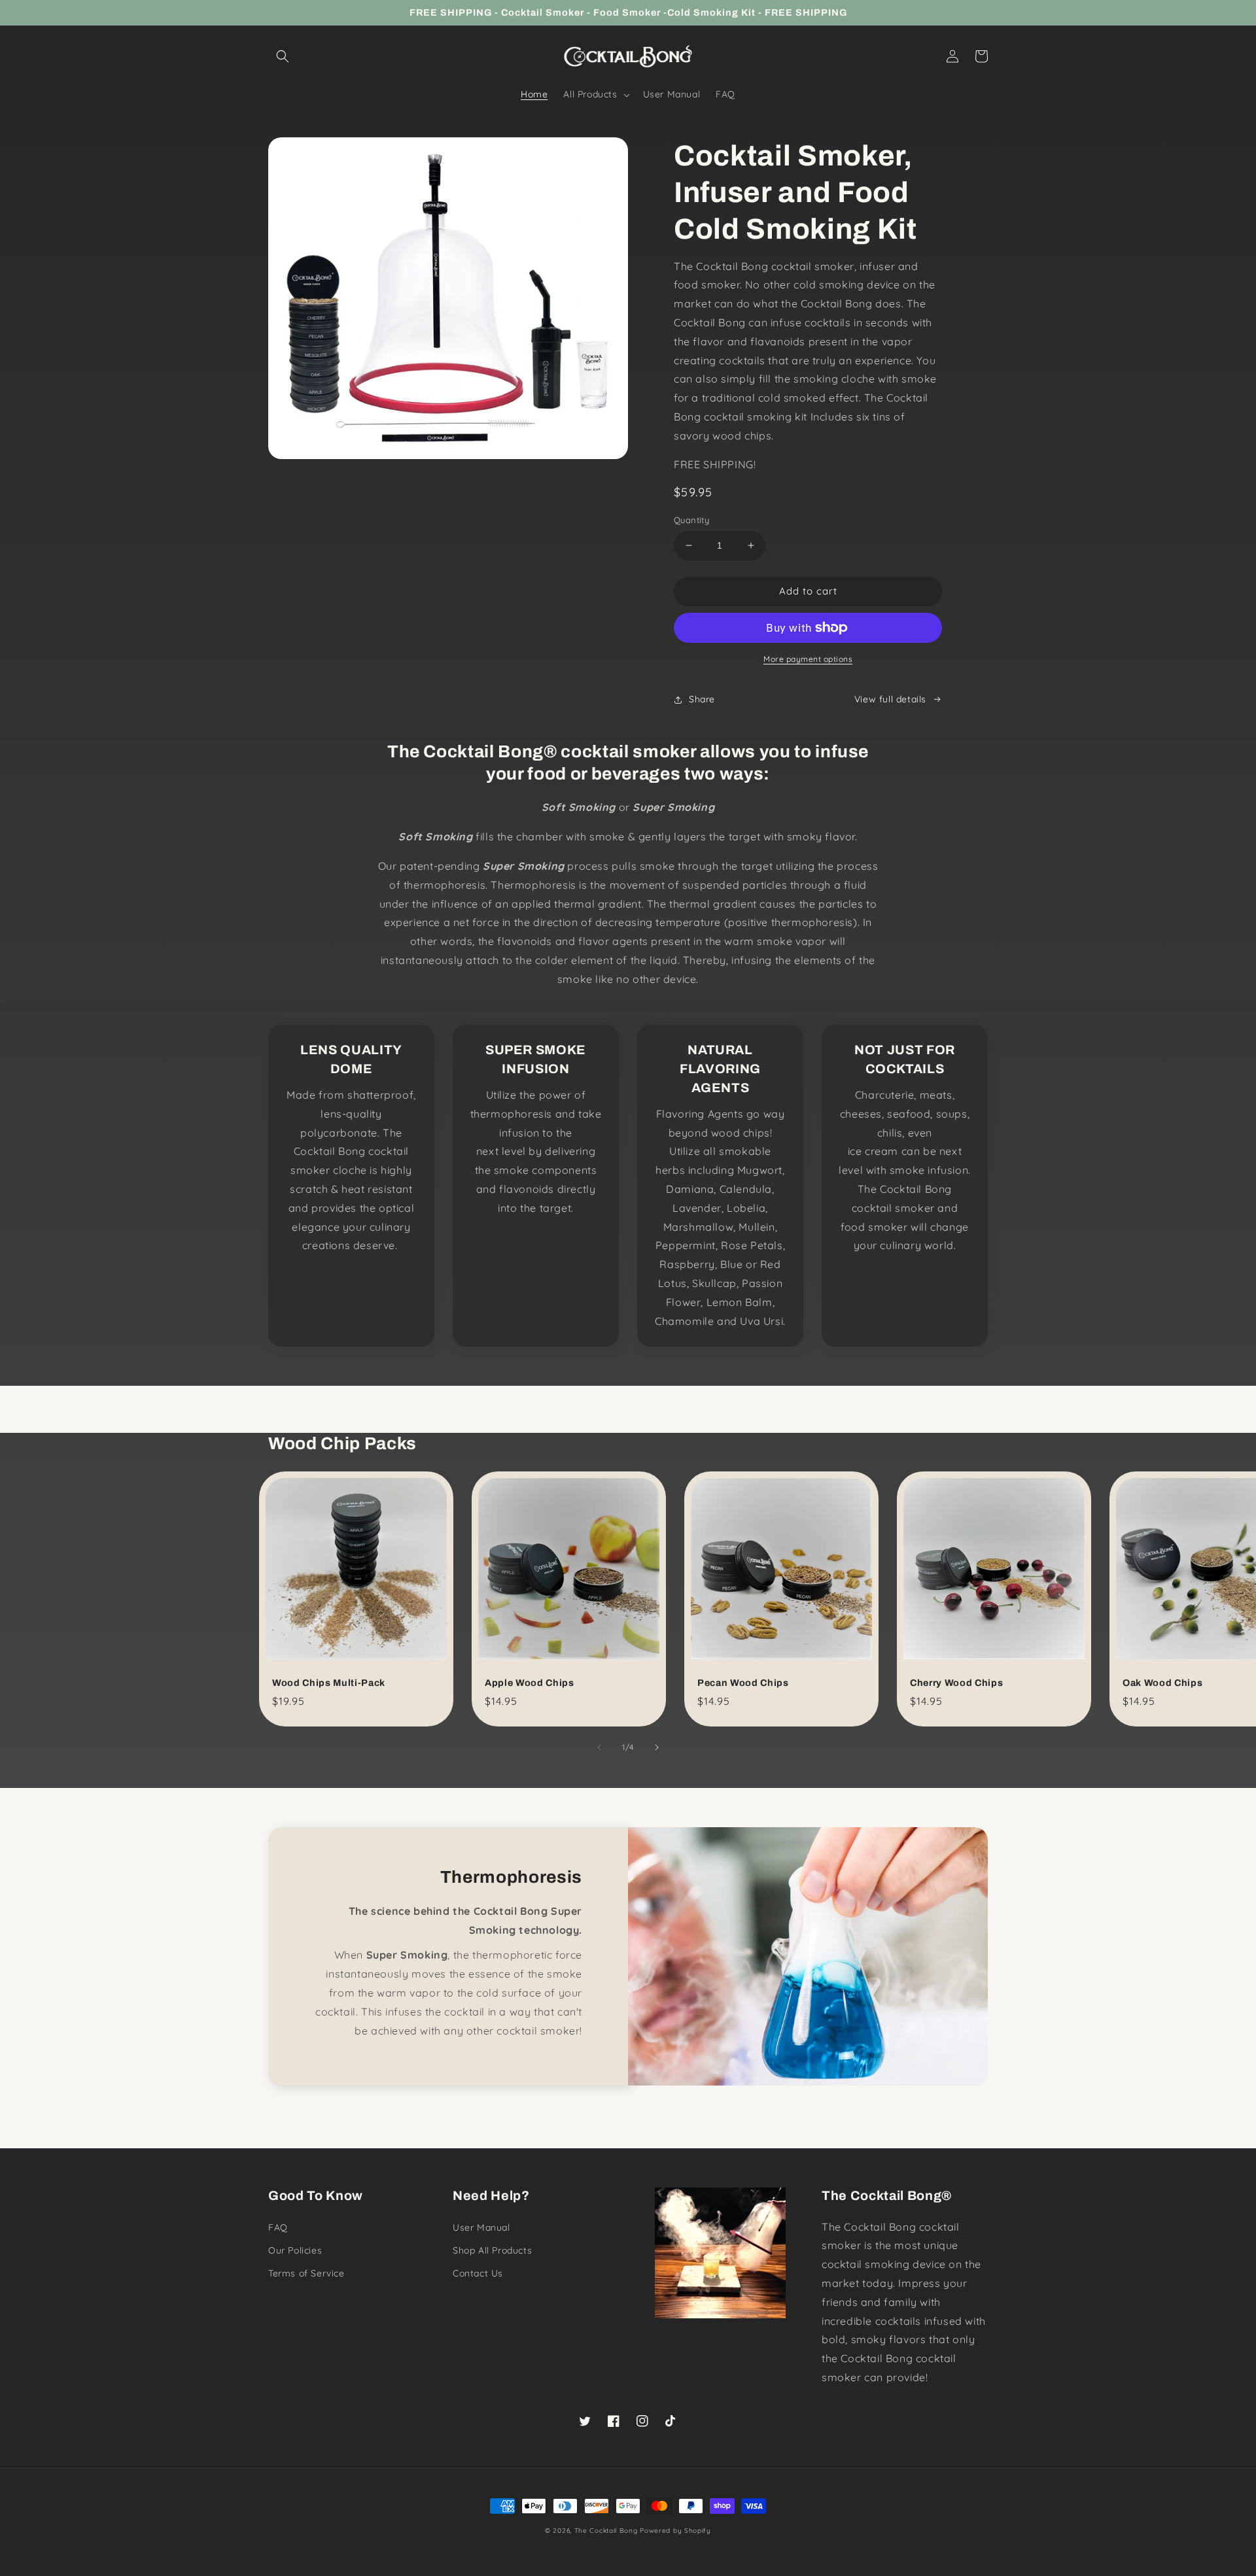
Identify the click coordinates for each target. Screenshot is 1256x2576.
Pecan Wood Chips (743, 1683)
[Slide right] (657, 1747)
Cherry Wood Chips (956, 1683)
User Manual (481, 2227)
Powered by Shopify (675, 2531)
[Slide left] (599, 1747)
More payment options (808, 659)
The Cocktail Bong (606, 2531)
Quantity (691, 520)
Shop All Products (492, 2250)
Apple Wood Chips (530, 1683)
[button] (283, 56)
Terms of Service (306, 2273)
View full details (890, 699)
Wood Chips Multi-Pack (329, 1683)
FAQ (278, 2227)
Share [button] (702, 699)
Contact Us (478, 2273)
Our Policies (295, 2250)
